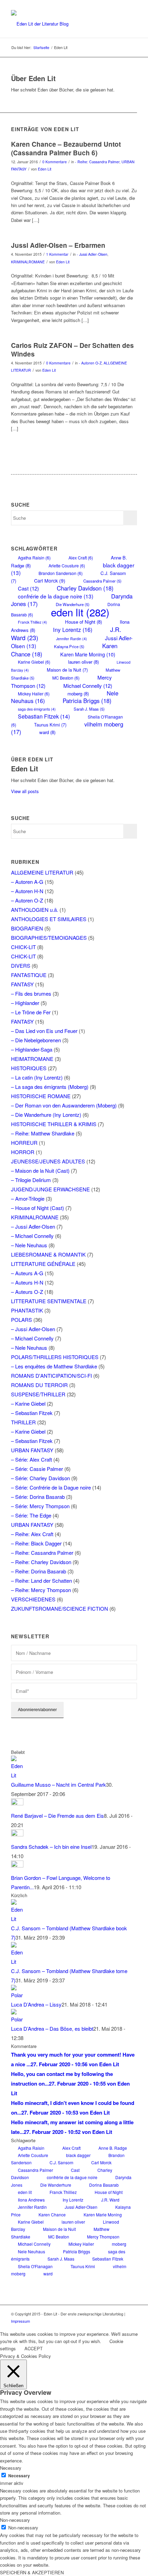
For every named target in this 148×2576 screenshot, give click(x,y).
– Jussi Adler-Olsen (33, 1226)
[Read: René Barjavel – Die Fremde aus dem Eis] (17, 1803)
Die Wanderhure (56, 2185)
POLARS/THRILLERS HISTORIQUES (55, 1357)
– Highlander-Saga (32, 1049)
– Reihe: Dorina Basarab (39, 1571)
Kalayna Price (69, 646)
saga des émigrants (37, 709)
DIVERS (21, 965)
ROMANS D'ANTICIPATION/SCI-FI (51, 1375)
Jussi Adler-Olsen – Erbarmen (58, 245)
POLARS (22, 1320)
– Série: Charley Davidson (40, 1478)
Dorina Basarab (104, 2185)
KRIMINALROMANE (28, 262)
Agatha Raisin (34, 558)
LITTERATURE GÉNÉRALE (43, 1264)
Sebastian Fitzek (44, 716)
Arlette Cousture (67, 565)
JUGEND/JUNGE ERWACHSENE (50, 1189)
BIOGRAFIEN (27, 928)
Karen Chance (52, 2214)
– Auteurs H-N (27, 1282)
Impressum (20, 2321)
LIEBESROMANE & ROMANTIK (48, 1254)
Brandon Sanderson (61, 573)
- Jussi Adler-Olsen (92, 254)
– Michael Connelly (32, 1236)
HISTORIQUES (29, 1068)
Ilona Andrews (31, 2200)
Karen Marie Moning (88, 654)
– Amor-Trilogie (28, 1198)
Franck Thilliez (33, 622)
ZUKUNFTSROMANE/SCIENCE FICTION (60, 1608)
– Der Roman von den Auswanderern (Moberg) (64, 1105)
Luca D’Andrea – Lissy (36, 2004)
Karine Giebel (34, 662)
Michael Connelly (88, 686)
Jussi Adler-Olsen (81, 2207)
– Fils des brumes (31, 993)
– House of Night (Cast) (38, 1208)
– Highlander (25, 1003)
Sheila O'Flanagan (35, 2266)
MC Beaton (66, 678)
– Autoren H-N (27, 891)
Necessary (19, 2476)
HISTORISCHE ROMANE (41, 1096)
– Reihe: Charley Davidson (41, 1562)
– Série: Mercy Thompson (40, 1506)
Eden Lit (45, 169)
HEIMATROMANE (32, 1059)
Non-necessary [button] (15, 2520)
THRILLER (23, 1422)
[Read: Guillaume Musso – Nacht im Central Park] (17, 1775)
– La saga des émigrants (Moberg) (50, 1087)
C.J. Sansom (61, 2162)
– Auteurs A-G (27, 1273)
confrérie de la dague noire (56, 596)
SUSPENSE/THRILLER (38, 1394)
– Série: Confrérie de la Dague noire (51, 1487)
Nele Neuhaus (31, 2251)
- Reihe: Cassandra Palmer (97, 162)
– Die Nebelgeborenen (36, 1040)
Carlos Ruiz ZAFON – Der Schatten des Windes (72, 350)
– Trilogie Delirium (31, 1180)
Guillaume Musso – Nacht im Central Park (59, 1784)
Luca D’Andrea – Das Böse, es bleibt (52, 2028)
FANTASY (22, 984)
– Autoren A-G (27, 882)
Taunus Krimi (50, 725)
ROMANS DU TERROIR (39, 1385)
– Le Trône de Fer (31, 1012)
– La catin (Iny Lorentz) (37, 1077)
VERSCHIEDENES (33, 1599)
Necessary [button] (11, 2468)
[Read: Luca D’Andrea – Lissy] (17, 1995)
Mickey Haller (81, 2244)
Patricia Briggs (87, 701)
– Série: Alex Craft (31, 1459)
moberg (119, 2244)
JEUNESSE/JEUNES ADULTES (48, 1161)
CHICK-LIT (23, 947)
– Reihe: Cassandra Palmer (42, 1553)
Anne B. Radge (113, 2148)
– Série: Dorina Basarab (38, 1497)
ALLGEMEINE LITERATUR (42, 872)
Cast (28, 588)
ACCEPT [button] (34, 2348)
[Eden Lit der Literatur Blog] (61, 24)
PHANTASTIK (27, 1310)
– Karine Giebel (28, 1403)
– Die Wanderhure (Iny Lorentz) (46, 1115)
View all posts (25, 791)
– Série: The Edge (31, 1515)
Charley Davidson (85, 588)
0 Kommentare (55, 162)
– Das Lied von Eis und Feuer (44, 1031)
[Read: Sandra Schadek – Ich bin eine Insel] (17, 1834)
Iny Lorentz (73, 630)
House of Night (83, 622)
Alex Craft (81, 558)
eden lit (80, 612)
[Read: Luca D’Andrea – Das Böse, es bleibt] (17, 2019)
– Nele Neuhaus (29, 1245)
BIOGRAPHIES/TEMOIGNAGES (49, 938)
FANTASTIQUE (29, 975)
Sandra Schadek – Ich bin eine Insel (51, 1847)
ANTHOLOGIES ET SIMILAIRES (49, 919)
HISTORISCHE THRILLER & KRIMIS (54, 1124)
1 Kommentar (57, 254)
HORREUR (24, 1143)
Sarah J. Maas (89, 709)
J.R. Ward (110, 2200)
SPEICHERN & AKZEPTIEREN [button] (32, 2572)
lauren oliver (83, 662)
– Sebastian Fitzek (32, 1413)
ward (47, 732)
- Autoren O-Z (90, 363)
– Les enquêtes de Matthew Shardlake (54, 1366)
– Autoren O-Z (27, 900)
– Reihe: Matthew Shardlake (43, 1133)
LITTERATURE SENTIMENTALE (49, 1301)
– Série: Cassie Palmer (37, 1469)
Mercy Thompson (103, 2237)
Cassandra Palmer (102, 581)
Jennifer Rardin (72, 639)
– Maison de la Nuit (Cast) (40, 1170)
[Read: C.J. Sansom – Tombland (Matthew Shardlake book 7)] (17, 1919)
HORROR (23, 1152)
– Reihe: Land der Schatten (41, 1580)
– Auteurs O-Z (27, 1292)
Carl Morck (50, 580)
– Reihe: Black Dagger (36, 1543)
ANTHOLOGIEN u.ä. (35, 910)
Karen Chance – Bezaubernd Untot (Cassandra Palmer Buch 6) (66, 148)
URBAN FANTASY (32, 1450)
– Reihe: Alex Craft (32, 1534)
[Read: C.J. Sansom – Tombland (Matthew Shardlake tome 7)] (17, 1962)
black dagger (78, 2155)
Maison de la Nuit (67, 670)
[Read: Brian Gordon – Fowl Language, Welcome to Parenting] (17, 1865)
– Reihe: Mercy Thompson (41, 1590)
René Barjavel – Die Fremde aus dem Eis (57, 1816)
